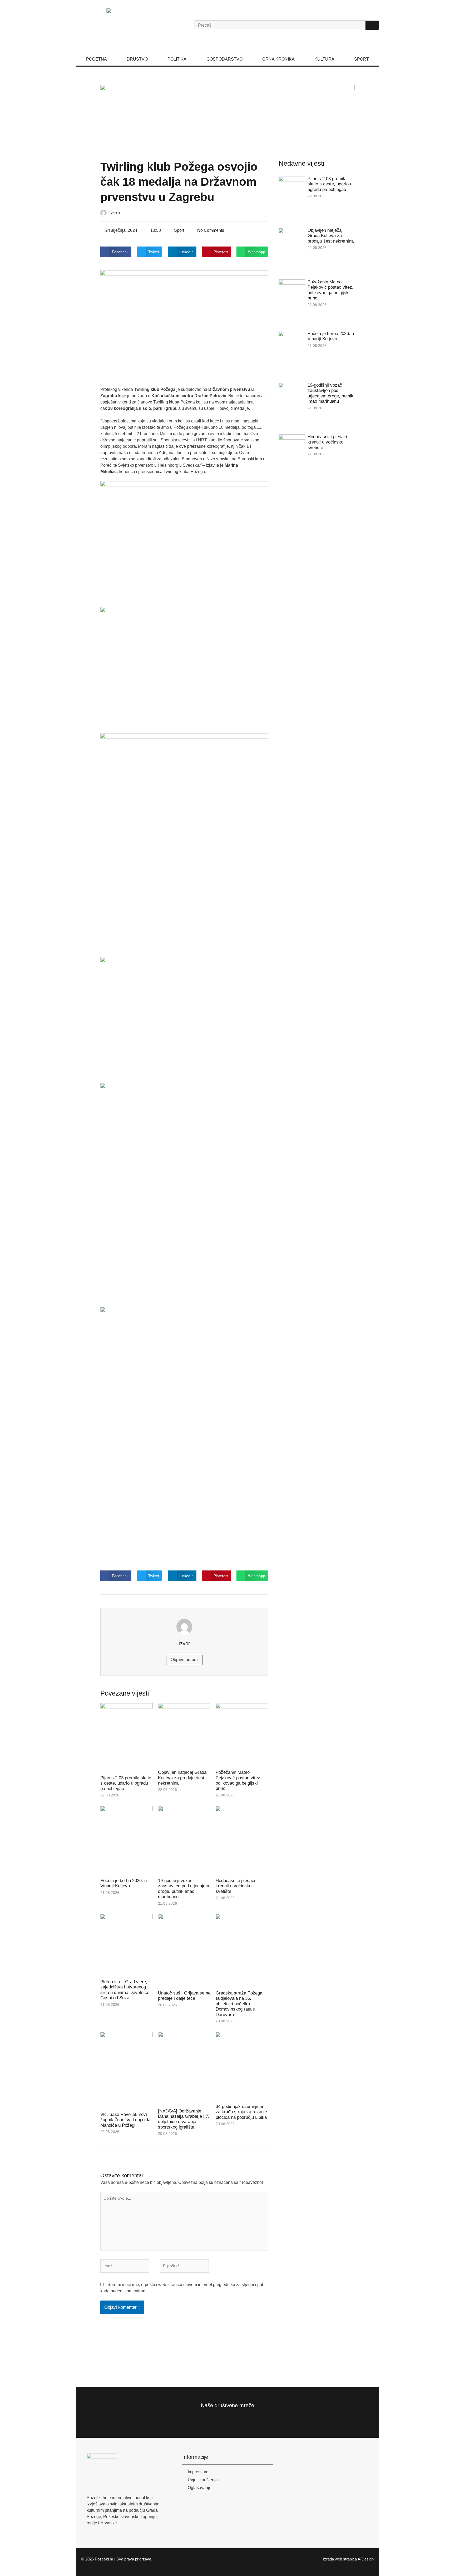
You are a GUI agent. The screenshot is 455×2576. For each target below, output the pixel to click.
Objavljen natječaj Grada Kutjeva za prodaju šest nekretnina (182, 1778)
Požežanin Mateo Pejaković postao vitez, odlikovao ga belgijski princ (239, 1780)
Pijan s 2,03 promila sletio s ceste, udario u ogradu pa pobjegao (126, 1783)
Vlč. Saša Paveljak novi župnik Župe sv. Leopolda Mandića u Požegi (125, 2120)
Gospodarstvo (224, 59)
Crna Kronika (278, 59)
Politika (177, 59)
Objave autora (184, 1660)
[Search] (372, 25)
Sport (362, 59)
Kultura (324, 59)
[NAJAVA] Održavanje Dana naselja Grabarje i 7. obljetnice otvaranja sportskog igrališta (184, 2119)
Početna (97, 59)
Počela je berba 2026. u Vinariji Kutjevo (123, 1883)
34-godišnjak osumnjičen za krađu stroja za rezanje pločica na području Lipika (241, 2112)
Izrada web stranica (340, 2559)
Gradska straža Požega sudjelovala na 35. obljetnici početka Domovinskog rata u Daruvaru (239, 2004)
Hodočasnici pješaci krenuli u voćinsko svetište (235, 1886)
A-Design (366, 2559)
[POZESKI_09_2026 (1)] (228, 117)
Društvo (137, 59)
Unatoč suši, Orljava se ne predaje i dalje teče (184, 1996)
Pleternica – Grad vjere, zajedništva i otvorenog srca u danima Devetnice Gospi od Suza (125, 1990)
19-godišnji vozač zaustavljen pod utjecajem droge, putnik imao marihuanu (184, 1889)
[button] (116, 252)
